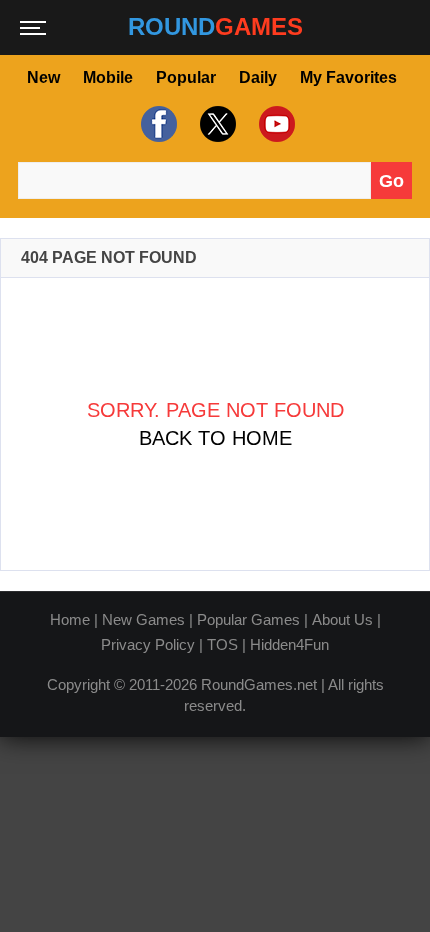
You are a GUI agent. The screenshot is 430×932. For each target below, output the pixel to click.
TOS (222, 644)
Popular (186, 77)
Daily (258, 77)
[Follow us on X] (215, 124)
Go (391, 181)
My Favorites (348, 77)
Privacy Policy (148, 644)
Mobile (108, 77)
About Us (342, 619)
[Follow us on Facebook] (156, 124)
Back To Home (215, 438)
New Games (143, 619)
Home (70, 619)
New (43, 77)
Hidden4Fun (289, 644)
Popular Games (248, 619)
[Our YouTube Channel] (274, 124)
